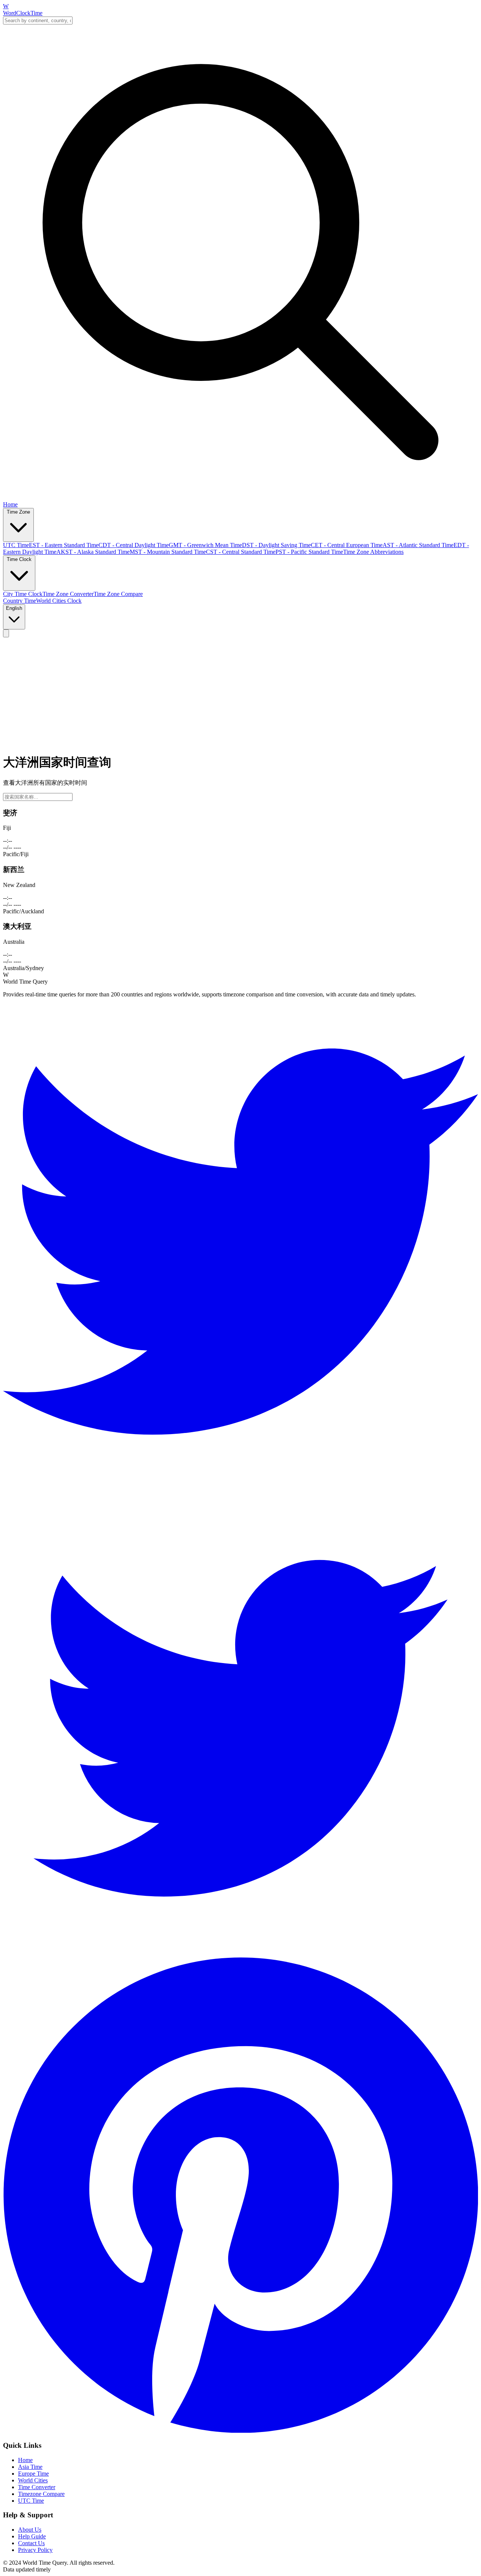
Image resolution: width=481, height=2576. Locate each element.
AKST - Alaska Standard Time (93, 552)
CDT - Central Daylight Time (134, 545)
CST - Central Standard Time (241, 552)
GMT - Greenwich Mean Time (205, 545)
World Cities (33, 2480)
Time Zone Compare (118, 594)
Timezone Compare (41, 2494)
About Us (30, 2530)
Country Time (20, 601)
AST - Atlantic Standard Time (418, 545)
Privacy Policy (35, 2550)
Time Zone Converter (68, 594)
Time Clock (19, 559)
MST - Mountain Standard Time (168, 552)
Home (10, 504)
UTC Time (16, 545)
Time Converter (37, 2487)
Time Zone (18, 512)
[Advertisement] (240, 694)
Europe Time (33, 2474)
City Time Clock (23, 594)
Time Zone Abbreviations (373, 552)
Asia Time (30, 2467)
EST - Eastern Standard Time (64, 545)
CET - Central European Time (347, 545)
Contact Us (31, 2543)
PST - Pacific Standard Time (309, 552)
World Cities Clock (59, 601)
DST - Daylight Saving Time (276, 545)
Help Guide (32, 2536)
